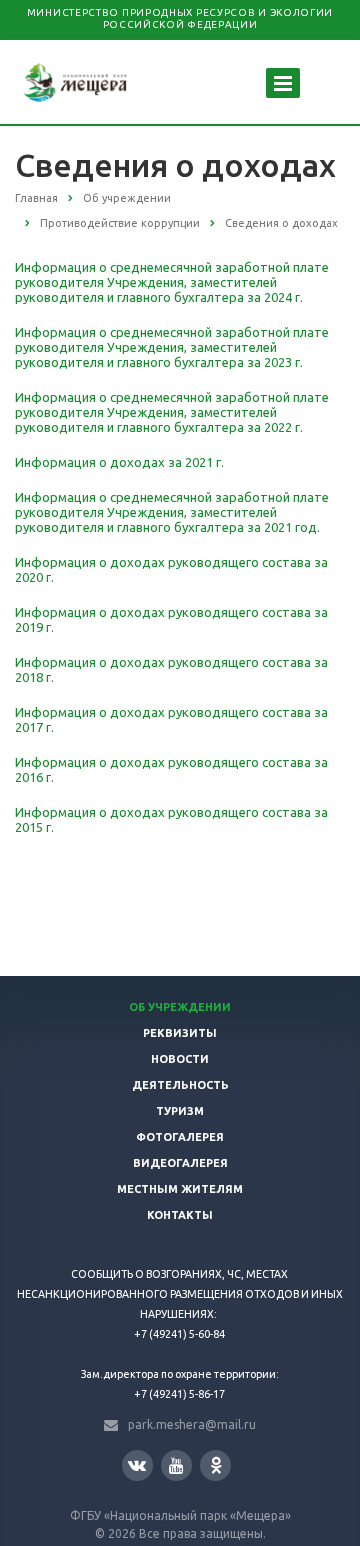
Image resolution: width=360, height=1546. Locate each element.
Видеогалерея (180, 1163)
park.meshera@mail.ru (192, 1424)
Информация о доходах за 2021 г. (119, 462)
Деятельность (180, 1085)
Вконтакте (137, 1465)
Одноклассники (215, 1465)
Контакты (180, 1215)
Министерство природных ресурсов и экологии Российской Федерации (180, 18)
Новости (180, 1059)
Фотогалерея (180, 1137)
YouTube (176, 1465)
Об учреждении (180, 1007)
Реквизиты (180, 1033)
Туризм (180, 1111)
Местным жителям (180, 1189)
